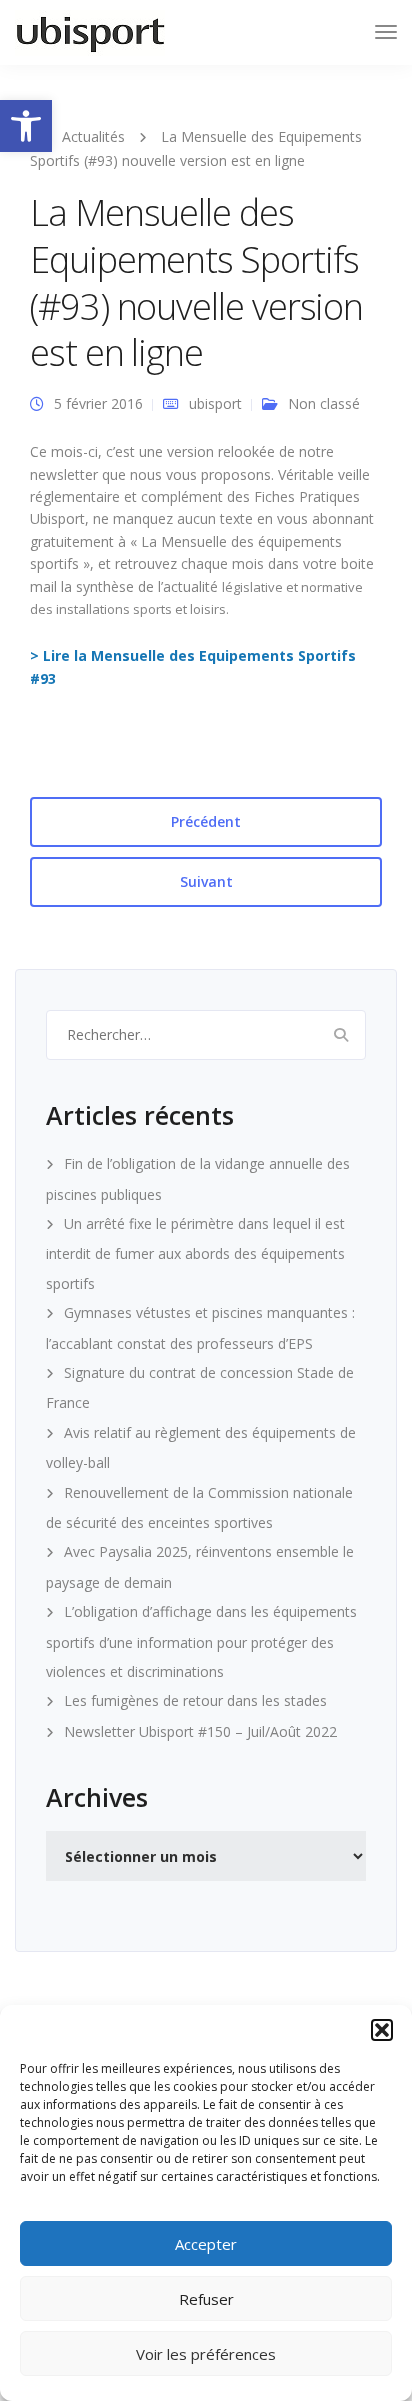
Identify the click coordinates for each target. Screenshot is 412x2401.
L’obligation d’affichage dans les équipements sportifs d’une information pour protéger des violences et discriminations (201, 1641)
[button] (26, 126)
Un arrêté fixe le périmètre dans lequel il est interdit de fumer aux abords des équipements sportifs (195, 1253)
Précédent (206, 821)
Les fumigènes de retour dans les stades (195, 1700)
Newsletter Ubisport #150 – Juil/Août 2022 (200, 1731)
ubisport (215, 403)
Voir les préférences (206, 2354)
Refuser (206, 2299)
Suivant (206, 881)
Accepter (206, 2244)
